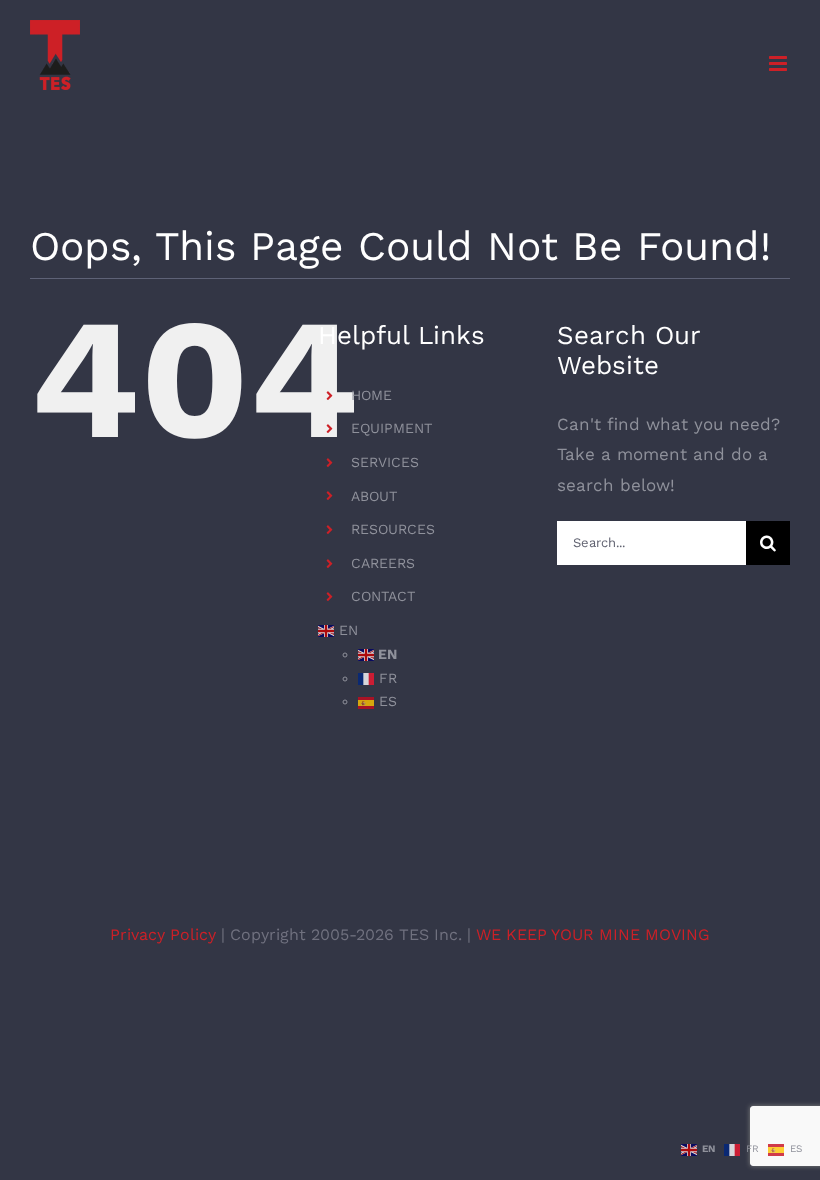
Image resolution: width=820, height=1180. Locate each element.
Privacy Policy (165, 934)
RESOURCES (393, 529)
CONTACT (383, 596)
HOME (371, 395)
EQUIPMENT (391, 428)
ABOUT (374, 496)
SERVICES (385, 462)
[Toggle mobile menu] (779, 63)
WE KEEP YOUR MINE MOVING (593, 934)
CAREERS (383, 563)
